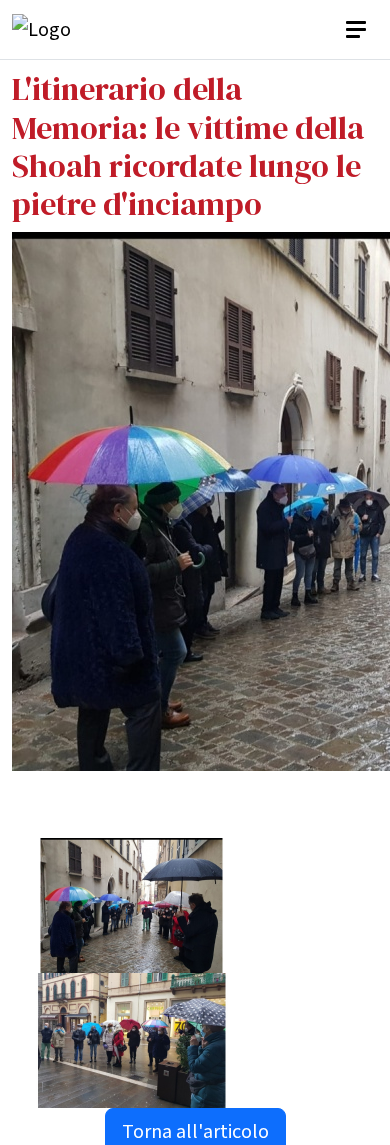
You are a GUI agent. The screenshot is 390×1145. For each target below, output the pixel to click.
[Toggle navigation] (358, 30)
